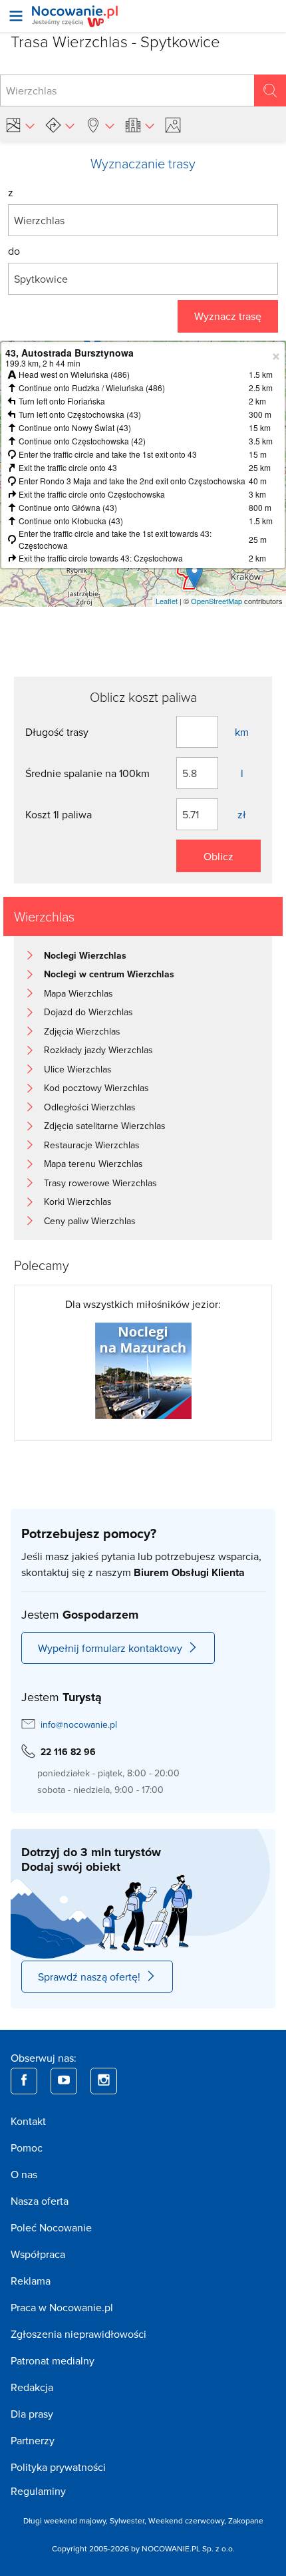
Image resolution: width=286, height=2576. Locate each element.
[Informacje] (140, 125)
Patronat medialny (53, 2360)
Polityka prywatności (58, 2467)
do (14, 251)
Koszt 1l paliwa (59, 814)
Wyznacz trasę (228, 316)
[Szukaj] (270, 90)
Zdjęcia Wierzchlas (82, 1031)
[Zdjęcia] (175, 125)
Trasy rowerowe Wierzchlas (100, 1183)
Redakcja (32, 2387)
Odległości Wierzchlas (90, 1107)
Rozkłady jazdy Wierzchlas (98, 1050)
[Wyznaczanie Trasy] (60, 125)
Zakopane (246, 2520)
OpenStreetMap (216, 601)
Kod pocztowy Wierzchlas (96, 1088)
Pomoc (27, 2148)
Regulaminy (38, 2491)
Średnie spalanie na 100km (87, 773)
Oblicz (218, 856)
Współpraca (38, 2254)
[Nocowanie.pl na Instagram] (104, 2081)
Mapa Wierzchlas (78, 993)
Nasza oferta (40, 2201)
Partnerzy (33, 2440)
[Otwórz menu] (16, 16)
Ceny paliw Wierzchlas (90, 1221)
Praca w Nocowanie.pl (62, 2307)
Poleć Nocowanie (51, 2227)
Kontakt (28, 2121)
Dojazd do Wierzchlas (88, 1012)
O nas (24, 2174)
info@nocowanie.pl (79, 1724)
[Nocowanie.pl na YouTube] (64, 2081)
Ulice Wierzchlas (78, 1069)
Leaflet (167, 601)
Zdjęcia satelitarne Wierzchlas (105, 1126)
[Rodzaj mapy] (20, 125)
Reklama (31, 2281)
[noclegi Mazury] (143, 1369)
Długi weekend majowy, (67, 2520)
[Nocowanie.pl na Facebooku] (24, 2081)
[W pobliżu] (100, 125)
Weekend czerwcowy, (188, 2520)
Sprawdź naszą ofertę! (89, 1977)
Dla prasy (32, 2414)
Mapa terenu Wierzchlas (93, 1164)
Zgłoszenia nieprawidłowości (78, 2334)
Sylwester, (129, 2520)
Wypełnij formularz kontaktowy (110, 1648)
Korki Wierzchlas (78, 1202)
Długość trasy (57, 732)
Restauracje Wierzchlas (92, 1145)
